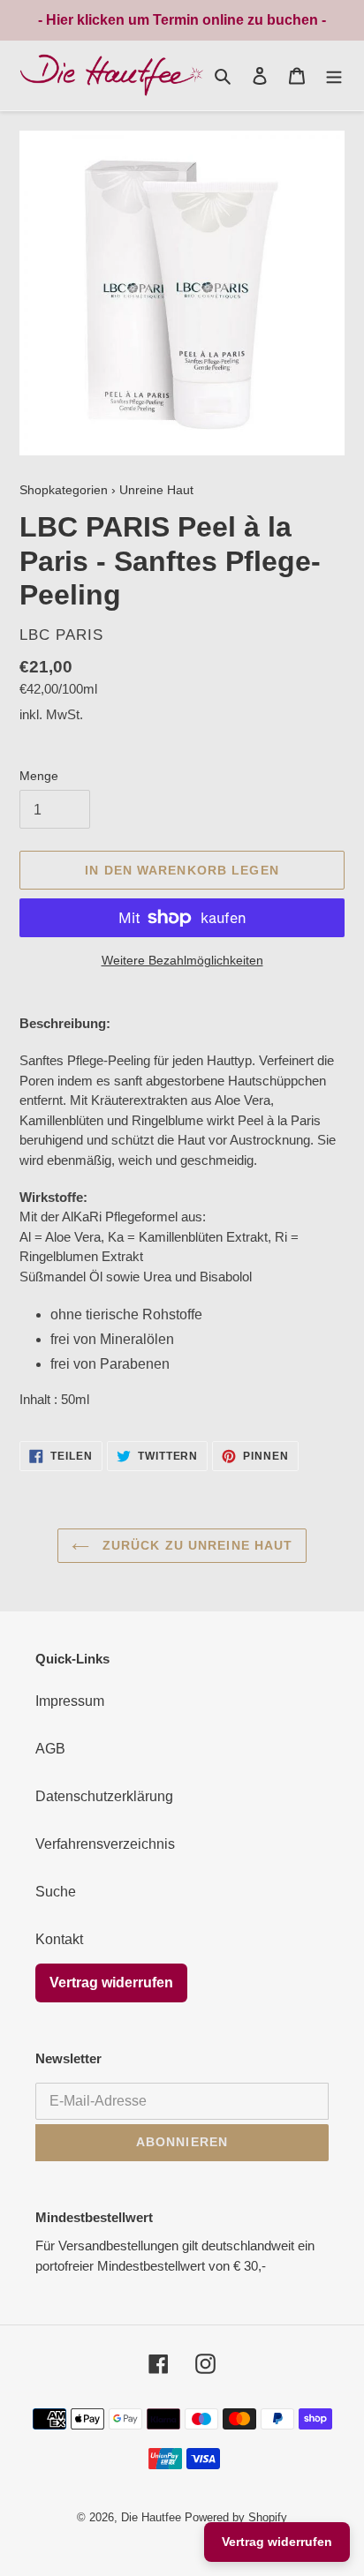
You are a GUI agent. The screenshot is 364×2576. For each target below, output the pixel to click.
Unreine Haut (156, 490)
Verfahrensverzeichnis (105, 1844)
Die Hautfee (151, 2517)
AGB (50, 1749)
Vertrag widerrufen (111, 1983)
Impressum (70, 1701)
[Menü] (334, 75)
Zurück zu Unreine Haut (196, 1545)
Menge (39, 776)
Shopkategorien (64, 490)
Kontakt (59, 1939)
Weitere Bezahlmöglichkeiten (182, 960)
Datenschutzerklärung (104, 1796)
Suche (56, 1892)
